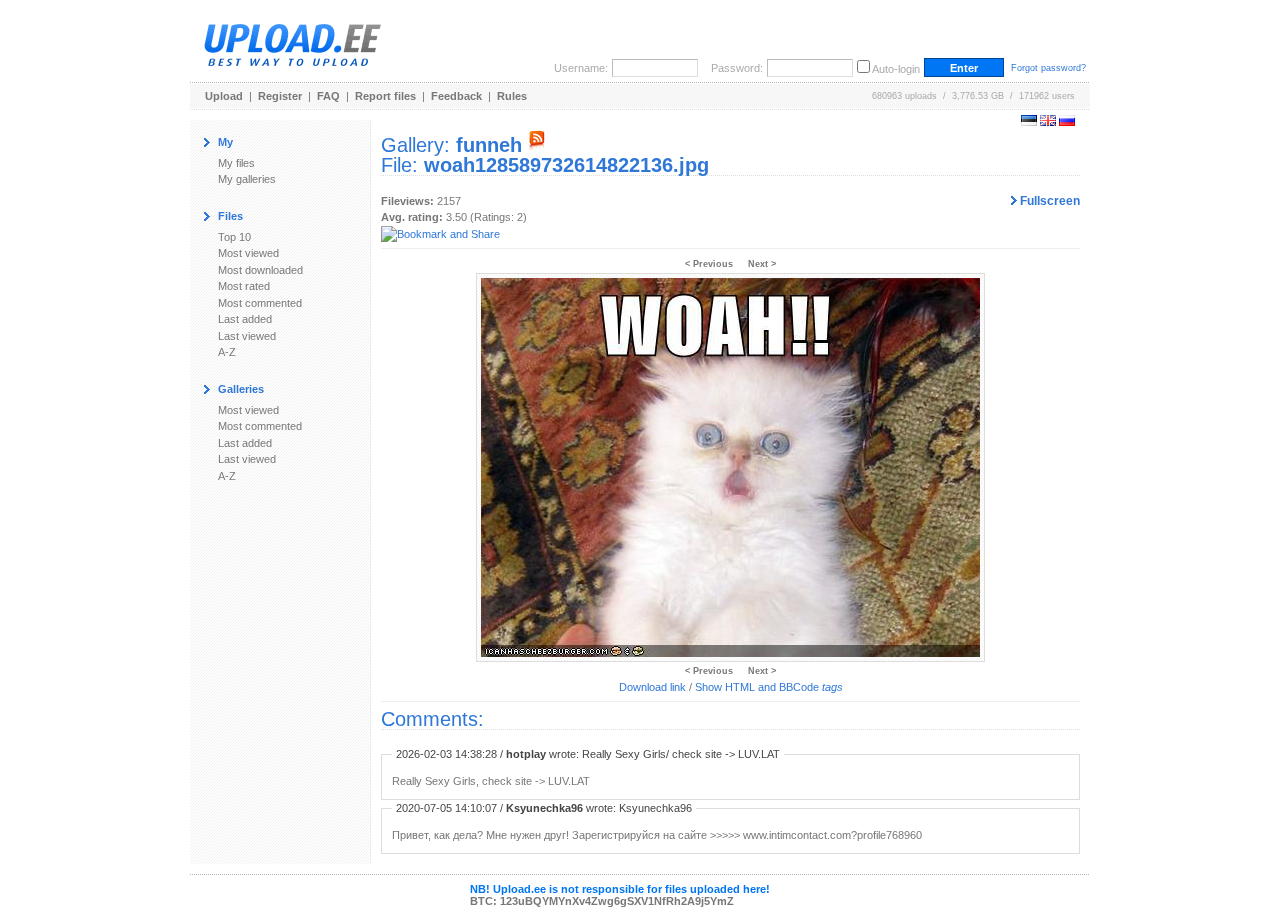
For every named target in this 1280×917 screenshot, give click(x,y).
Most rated (244, 286)
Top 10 (234, 237)
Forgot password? (1048, 68)
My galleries (247, 179)
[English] (1048, 122)
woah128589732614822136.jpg (566, 165)
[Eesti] (1029, 122)
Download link (652, 687)
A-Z (227, 352)
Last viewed (247, 336)
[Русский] (1067, 122)
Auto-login (896, 69)
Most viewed (248, 253)
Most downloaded (260, 270)
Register (280, 96)
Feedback (456, 96)
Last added (245, 319)
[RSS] (537, 145)
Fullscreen (1048, 201)
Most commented (260, 303)
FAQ (328, 96)
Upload (224, 96)
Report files (385, 96)
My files (236, 163)
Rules (512, 96)
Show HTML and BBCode (769, 687)
